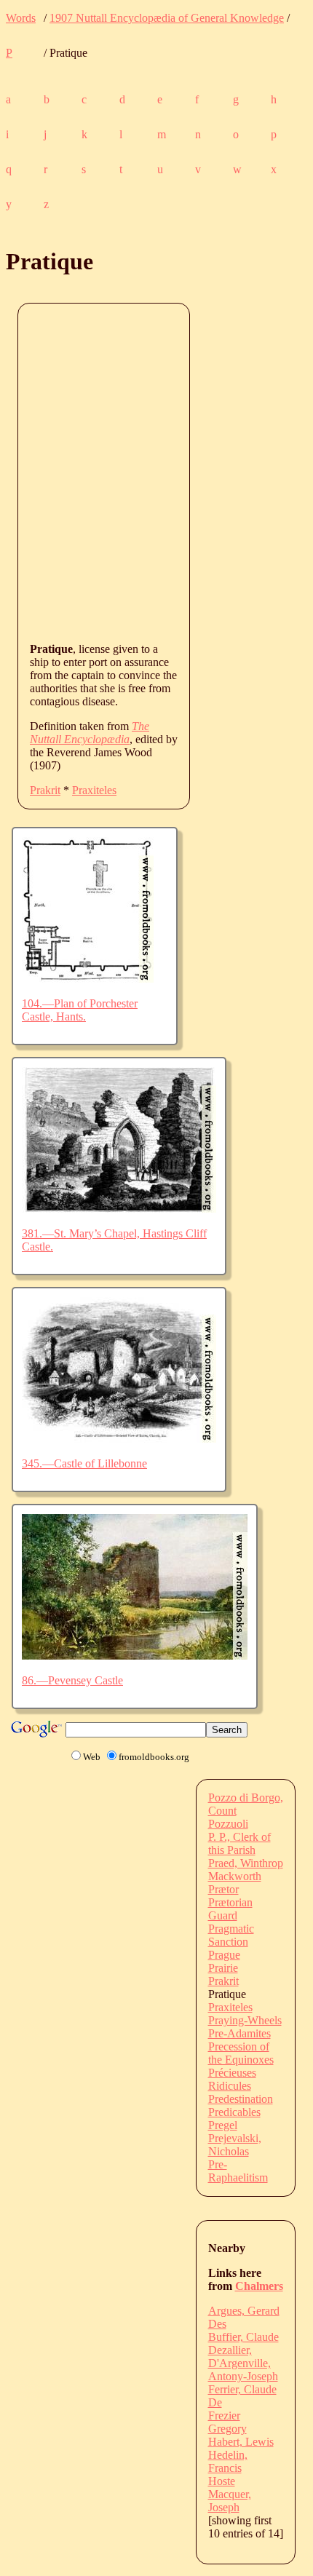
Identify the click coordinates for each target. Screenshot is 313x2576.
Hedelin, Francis (228, 2461)
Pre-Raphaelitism (238, 2171)
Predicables (234, 2112)
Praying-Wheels (245, 2020)
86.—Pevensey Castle (72, 1680)
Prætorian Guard (230, 1909)
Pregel (223, 2125)
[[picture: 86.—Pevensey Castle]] (135, 1656)
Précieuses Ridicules (232, 2079)
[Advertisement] (156, 472)
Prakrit (45, 790)
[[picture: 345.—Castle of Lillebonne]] (119, 1439)
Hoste (222, 2481)
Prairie (223, 1968)
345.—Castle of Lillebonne (84, 1463)
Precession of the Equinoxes (241, 2053)
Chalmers (259, 2286)
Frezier (224, 2416)
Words (21, 18)
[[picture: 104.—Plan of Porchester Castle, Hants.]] (88, 979)
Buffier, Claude (243, 2337)
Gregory (227, 2429)
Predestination (241, 2099)
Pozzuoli (228, 1824)
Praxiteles (94, 790)
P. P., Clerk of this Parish (239, 1843)
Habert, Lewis (241, 2442)
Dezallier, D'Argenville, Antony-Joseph (243, 2363)
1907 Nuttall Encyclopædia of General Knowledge (167, 18)
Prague (224, 1955)
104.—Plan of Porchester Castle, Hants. (80, 1010)
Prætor (223, 1889)
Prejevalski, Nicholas (235, 2145)
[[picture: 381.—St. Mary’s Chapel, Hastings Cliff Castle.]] (119, 1209)
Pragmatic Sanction (231, 1935)
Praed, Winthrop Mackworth (246, 1870)
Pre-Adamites (239, 2033)
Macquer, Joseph (230, 2501)
